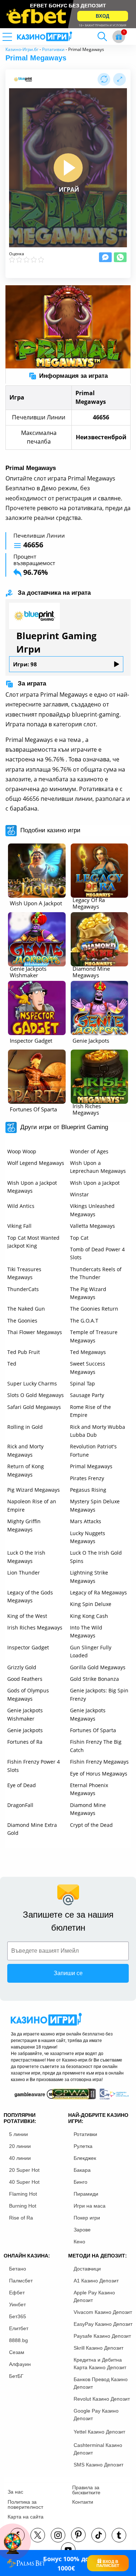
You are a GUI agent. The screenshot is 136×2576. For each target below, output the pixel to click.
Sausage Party (87, 1395)
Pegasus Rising (88, 1490)
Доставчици (87, 2269)
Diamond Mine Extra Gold (32, 1829)
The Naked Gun (26, 1309)
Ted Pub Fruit (24, 1352)
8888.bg (18, 2340)
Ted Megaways (88, 1352)
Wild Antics (21, 1206)
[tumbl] (119, 2535)
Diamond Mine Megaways (88, 1809)
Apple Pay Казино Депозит (94, 2296)
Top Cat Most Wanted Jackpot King (33, 1242)
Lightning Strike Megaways (89, 1577)
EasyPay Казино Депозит (103, 2324)
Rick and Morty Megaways (25, 1450)
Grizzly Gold (22, 1667)
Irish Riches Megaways (35, 1627)
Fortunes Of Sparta (93, 1730)
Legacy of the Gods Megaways (30, 1596)
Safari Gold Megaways (34, 1407)
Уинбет (17, 2304)
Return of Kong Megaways (26, 1470)
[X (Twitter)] (38, 2535)
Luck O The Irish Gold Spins (96, 1557)
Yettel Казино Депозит (99, 2432)
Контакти (83, 2502)
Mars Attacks (86, 1521)
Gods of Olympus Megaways (28, 1694)
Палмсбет (21, 2281)
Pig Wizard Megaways (34, 1490)
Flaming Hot (23, 2194)
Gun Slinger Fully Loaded (91, 1651)
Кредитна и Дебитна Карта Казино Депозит (100, 2364)
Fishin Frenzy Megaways (99, 1762)
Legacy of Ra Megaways (98, 1592)
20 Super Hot (24, 2170)
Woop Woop (22, 1151)
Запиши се (68, 1973)
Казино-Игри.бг (22, 49)
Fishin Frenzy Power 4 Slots (34, 1766)
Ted (12, 1364)
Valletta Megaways (92, 1226)
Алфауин (20, 2364)
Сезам (17, 2352)
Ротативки (53, 49)
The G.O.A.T (84, 1321)
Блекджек (85, 2158)
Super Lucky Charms (32, 1383)
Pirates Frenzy (87, 1478)
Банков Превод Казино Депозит (101, 2383)
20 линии (20, 2146)
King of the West (27, 1616)
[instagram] (58, 2535)
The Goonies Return (94, 1309)
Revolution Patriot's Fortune (93, 1450)
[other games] (37, 871)
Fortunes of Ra (25, 1742)
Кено (79, 2242)
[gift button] (119, 37)
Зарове (82, 2230)
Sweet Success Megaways (88, 1368)
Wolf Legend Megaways (36, 1163)
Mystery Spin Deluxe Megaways (95, 1505)
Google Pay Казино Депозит (96, 2415)
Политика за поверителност (25, 2504)
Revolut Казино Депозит (102, 2399)
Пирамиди (86, 2194)
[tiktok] (99, 2535)
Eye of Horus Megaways (99, 1774)
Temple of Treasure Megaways (94, 1336)
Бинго (81, 2182)
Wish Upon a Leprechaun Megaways (98, 1167)
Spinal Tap (83, 1383)
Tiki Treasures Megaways (24, 1273)
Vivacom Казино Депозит (103, 2312)
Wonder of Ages (89, 1151)
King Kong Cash (89, 1616)
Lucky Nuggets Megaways (88, 1537)
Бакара (82, 2170)
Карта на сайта (26, 2517)
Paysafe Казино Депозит (102, 2336)
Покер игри (87, 2218)
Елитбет (19, 2328)
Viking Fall (19, 1226)
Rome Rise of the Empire (90, 1411)
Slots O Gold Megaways (36, 1395)
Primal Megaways (91, 1466)
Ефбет (17, 2293)
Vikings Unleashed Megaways (92, 1210)
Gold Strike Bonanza (94, 1679)
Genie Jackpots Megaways (88, 1714)
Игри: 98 (25, 664)
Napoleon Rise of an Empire (32, 1505)
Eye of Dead (22, 1785)
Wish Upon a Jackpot (95, 1183)
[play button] (68, 168)
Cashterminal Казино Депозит (98, 2449)
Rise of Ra (21, 2218)
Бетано (18, 2269)
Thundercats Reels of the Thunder (96, 1273)
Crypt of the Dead (91, 1825)
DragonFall (20, 1805)
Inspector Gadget (28, 1647)
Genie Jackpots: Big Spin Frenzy (99, 1694)
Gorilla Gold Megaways (98, 1667)
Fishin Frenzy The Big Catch (96, 1746)
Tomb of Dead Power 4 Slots (97, 1253)
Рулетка (83, 2146)
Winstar (79, 1194)
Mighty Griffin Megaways (24, 1525)
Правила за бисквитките (86, 2490)
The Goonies (22, 1321)
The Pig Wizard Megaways (88, 1293)
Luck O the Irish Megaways (26, 1557)
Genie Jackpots (25, 1730)
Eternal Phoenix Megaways (89, 1789)
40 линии (20, 2158)
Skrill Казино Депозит (98, 2348)
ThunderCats (23, 1289)
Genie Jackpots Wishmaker (25, 1714)
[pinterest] (78, 2535)
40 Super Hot (24, 2182)
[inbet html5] (68, 14)
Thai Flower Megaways (35, 1332)
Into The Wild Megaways (86, 1631)
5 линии (18, 2134)
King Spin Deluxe (91, 1604)
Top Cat (79, 1238)
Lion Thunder (24, 1573)
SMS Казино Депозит (98, 2465)
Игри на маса (90, 2206)
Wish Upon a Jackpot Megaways (32, 1187)
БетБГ (16, 2376)
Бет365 (18, 2316)
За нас (15, 2492)
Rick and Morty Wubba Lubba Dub (98, 1431)
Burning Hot (23, 2206)
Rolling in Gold (25, 1427)
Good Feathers (25, 1679)
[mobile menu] (16, 37)
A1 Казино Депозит (96, 2281)
